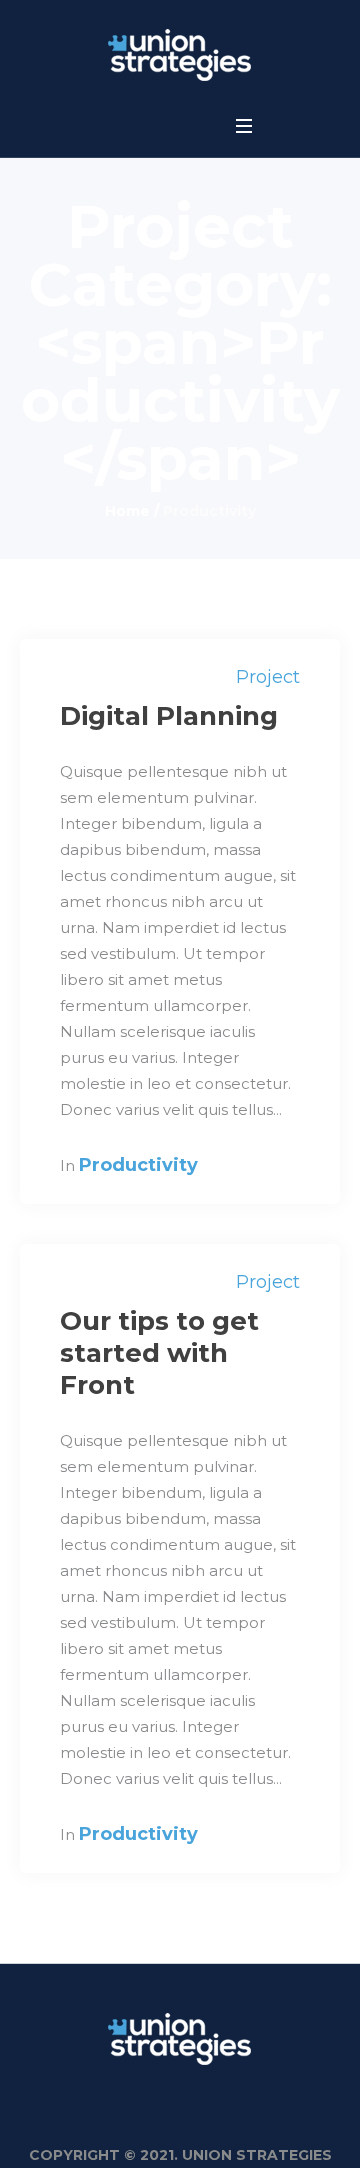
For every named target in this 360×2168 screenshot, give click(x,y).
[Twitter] (142, 128)
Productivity (138, 1165)
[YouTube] (177, 128)
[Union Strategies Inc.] (180, 55)
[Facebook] (107, 128)
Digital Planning (169, 716)
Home (127, 511)
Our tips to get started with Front (159, 1353)
